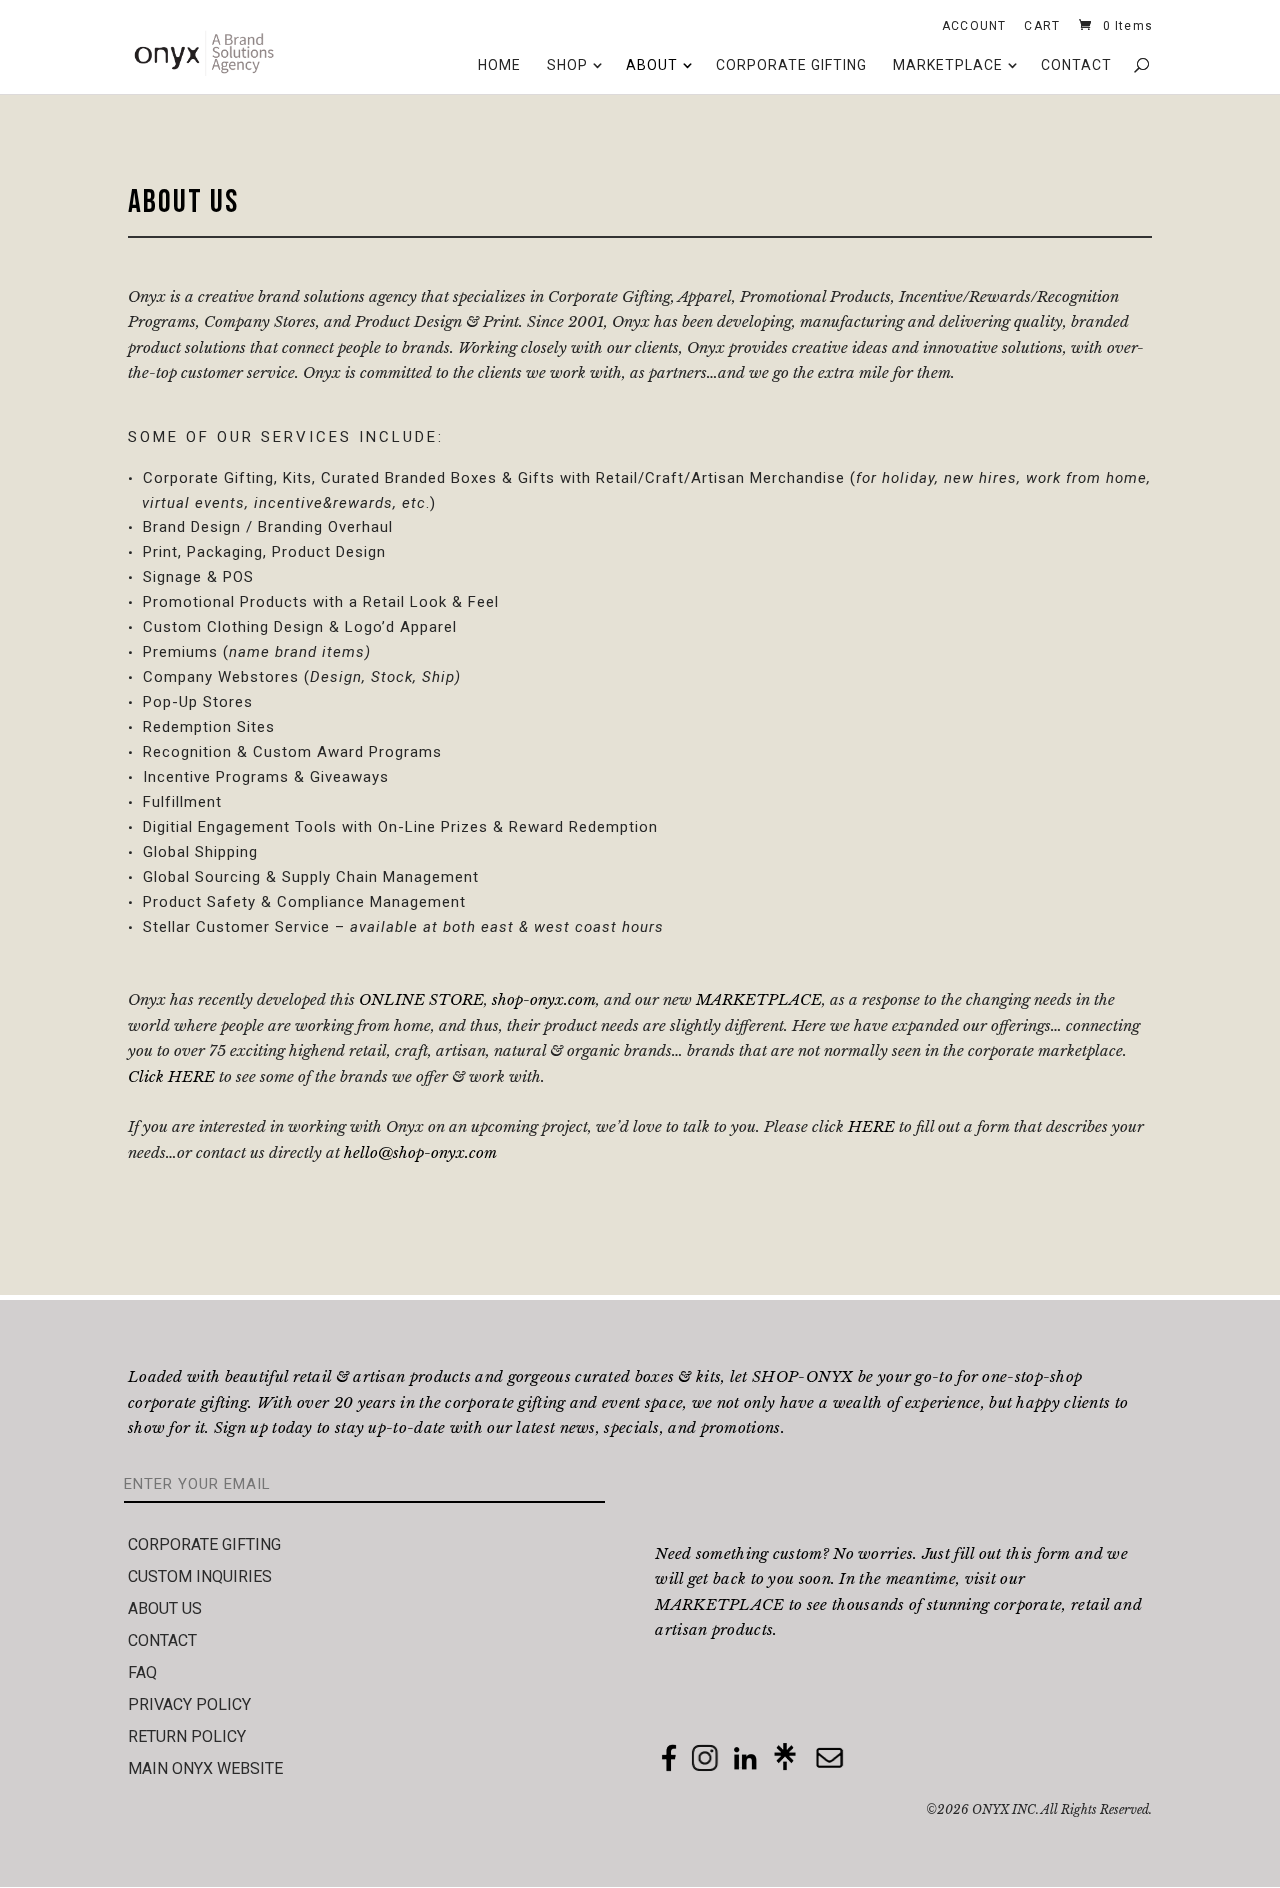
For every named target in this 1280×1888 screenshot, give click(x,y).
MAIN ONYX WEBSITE (205, 1768)
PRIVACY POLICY (189, 1704)
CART (1042, 29)
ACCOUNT (974, 29)
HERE (871, 1126)
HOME (499, 65)
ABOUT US (165, 1608)
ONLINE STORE (421, 999)
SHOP (567, 65)
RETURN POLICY (187, 1736)
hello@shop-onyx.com (420, 1152)
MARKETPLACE (948, 65)
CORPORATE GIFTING (791, 65)
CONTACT (1076, 65)
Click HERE (173, 1076)
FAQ (142, 1672)
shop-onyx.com (544, 999)
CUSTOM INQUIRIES (200, 1576)
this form (1038, 1553)
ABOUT (652, 65)
